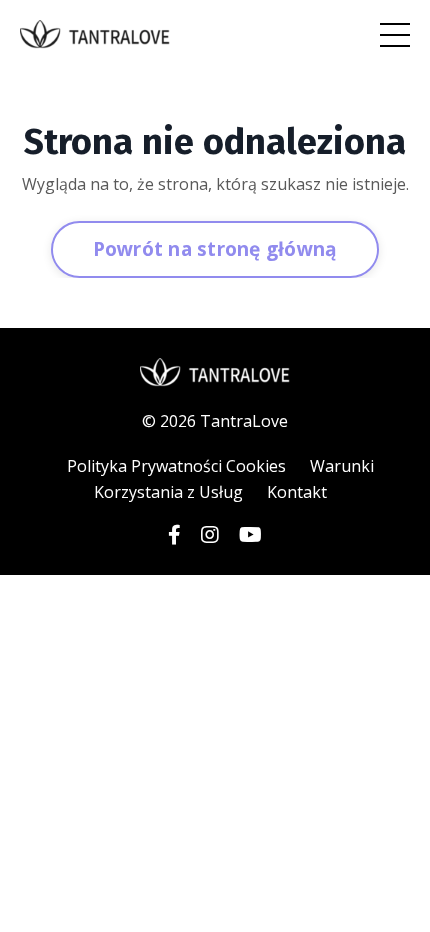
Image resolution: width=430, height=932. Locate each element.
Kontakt (297, 492)
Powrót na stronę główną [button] (215, 248)
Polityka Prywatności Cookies (176, 466)
